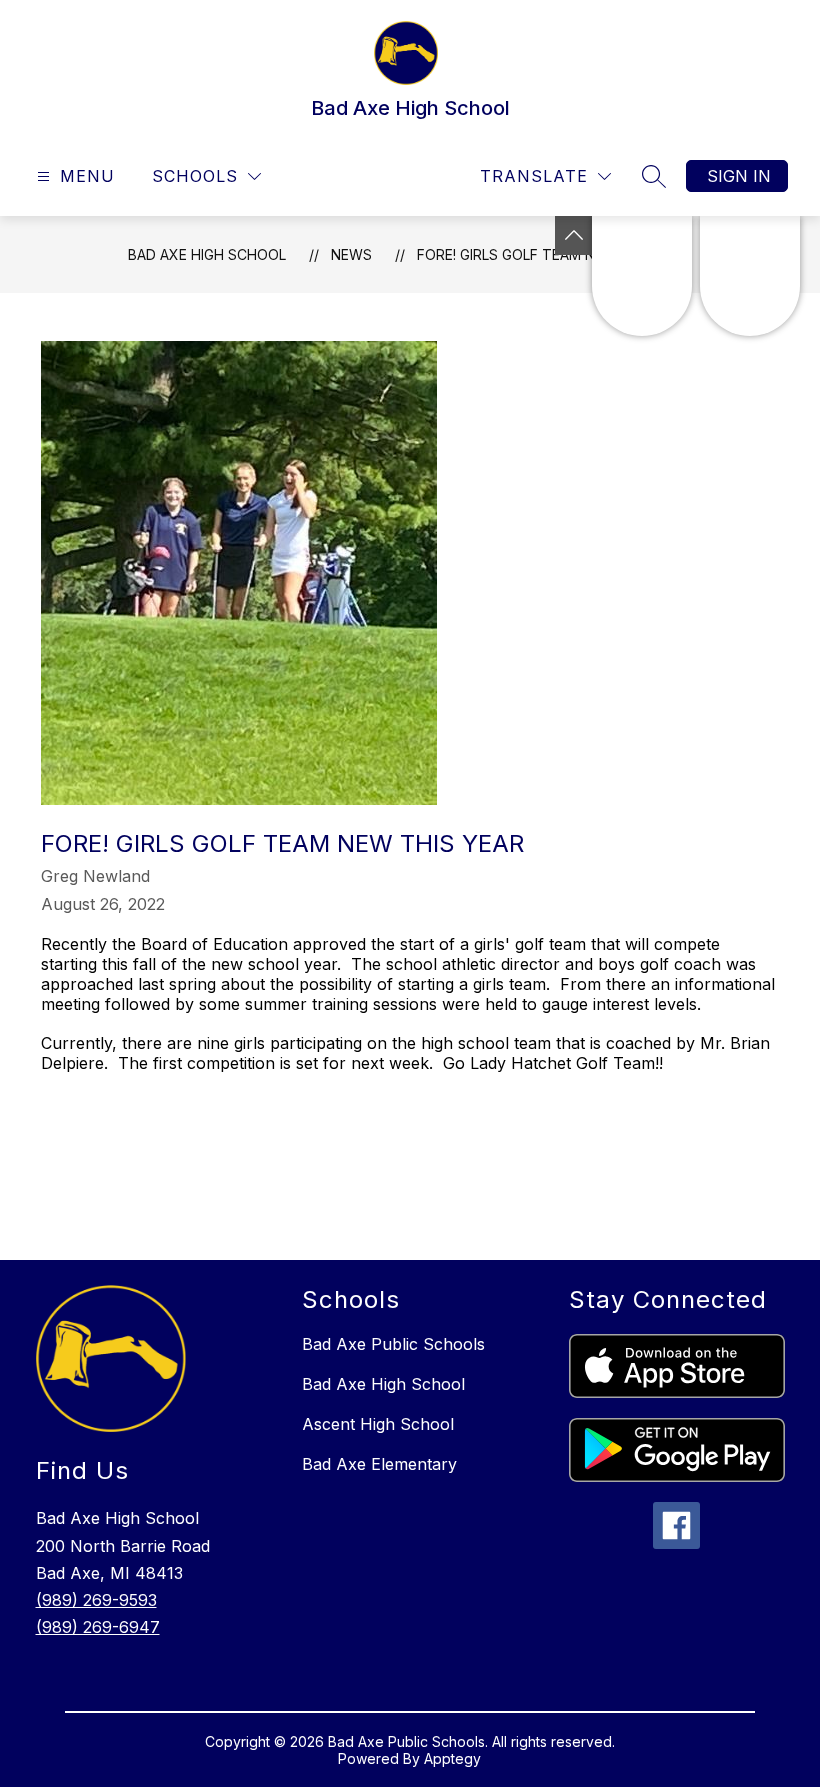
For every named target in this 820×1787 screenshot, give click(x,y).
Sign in (739, 176)
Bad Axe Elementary (379, 1464)
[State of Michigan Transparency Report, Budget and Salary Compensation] (642, 276)
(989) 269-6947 (98, 1627)
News (351, 254)
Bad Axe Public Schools (393, 1344)
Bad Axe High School (207, 254)
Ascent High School (378, 1424)
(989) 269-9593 (96, 1600)
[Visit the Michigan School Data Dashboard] (750, 276)
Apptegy (452, 1758)
